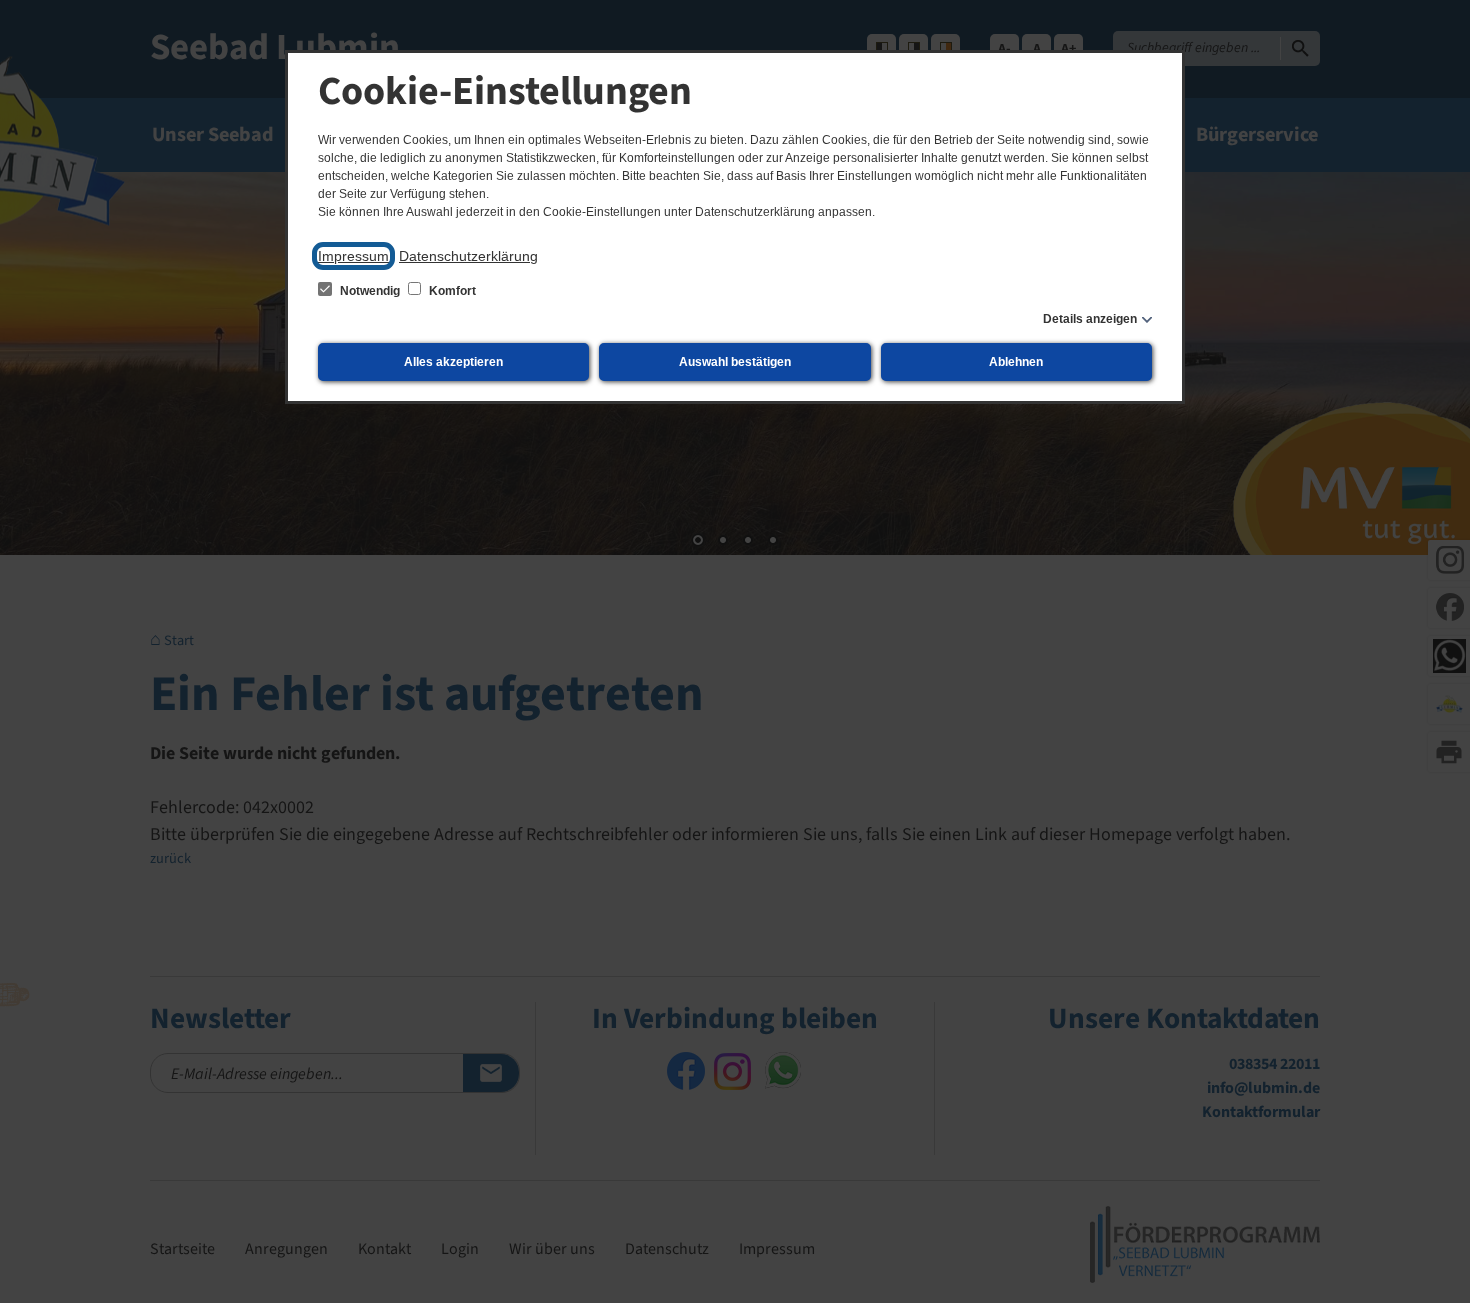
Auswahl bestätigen (735, 362)
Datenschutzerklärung (468, 256)
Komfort (451, 291)
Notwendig (370, 291)
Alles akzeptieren (453, 362)
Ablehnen (1016, 362)
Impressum (353, 256)
